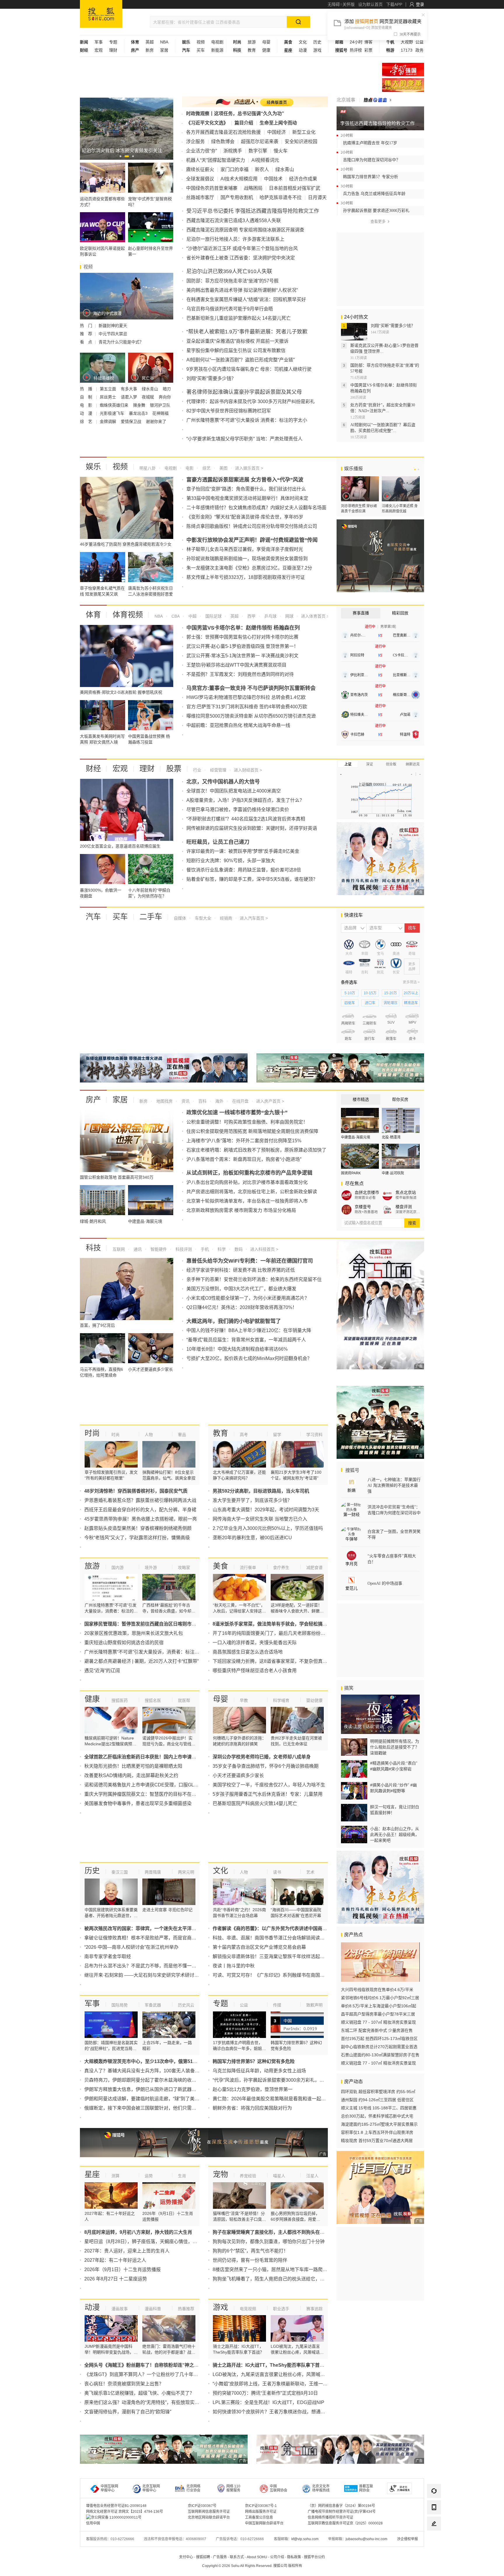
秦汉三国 (120, 1872)
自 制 (87, 397)
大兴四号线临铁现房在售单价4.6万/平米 (377, 1990)
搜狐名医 (153, 1700)
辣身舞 (140, 405)
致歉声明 (314, 2005)
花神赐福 (160, 413)
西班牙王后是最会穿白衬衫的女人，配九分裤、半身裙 (140, 1510)
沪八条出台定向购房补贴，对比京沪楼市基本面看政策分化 (247, 1182)
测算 (116, 2176)
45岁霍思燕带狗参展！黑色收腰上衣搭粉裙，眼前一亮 (141, 1519)
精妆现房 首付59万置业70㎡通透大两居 (377, 2141)
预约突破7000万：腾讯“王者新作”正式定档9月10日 (265, 2393)
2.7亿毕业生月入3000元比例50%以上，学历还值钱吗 (268, 1528)
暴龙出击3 (139, 413)
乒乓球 (270, 616)
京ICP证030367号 (202, 2506)
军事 (99, 42)
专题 (113, 42)
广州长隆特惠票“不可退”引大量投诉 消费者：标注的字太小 (247, 420)
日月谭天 (317, 197)
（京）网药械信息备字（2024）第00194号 (341, 2506)
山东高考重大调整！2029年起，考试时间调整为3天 (266, 1510)
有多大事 (129, 389)
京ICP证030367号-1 (261, 2506)
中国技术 (273, 179)
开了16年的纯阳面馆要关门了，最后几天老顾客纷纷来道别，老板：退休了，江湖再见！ (304, 1633)
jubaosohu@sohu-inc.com (366, 2539)
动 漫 (87, 413)
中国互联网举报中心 (109, 2488)
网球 (289, 616)
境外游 (151, 1568)
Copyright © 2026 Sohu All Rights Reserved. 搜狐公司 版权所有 (252, 2566)
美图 (223, 468)
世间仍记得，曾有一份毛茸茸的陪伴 (250, 2260)
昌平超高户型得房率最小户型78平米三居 (378, 2014)
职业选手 (281, 2309)
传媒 (277, 2005)
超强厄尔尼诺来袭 (260, 142)
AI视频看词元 (265, 160)
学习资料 (314, 1435)
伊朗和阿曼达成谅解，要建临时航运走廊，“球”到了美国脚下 (146, 2099)
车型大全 (202, 918)
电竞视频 (248, 2309)
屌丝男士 (108, 397)
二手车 (151, 917)
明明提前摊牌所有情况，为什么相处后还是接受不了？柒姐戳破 (395, 1747)
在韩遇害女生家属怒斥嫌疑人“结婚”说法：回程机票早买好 (246, 299)
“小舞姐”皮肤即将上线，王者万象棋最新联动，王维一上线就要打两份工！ (289, 2384)
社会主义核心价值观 (403, 70)
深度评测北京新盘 (408, 1212)
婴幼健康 (314, 1700)
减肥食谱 (314, 1568)
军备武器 (153, 2005)
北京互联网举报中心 (151, 2488)
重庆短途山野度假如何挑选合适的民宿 (124, 1643)
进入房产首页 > (270, 1101)
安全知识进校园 (301, 142)
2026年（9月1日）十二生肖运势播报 (123, 2270)
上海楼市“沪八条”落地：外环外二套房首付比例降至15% (244, 1141)
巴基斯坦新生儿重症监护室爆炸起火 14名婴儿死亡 (239, 318)
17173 (407, 50)
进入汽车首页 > (254, 918)
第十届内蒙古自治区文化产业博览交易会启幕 (259, 1947)
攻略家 (184, 1568)
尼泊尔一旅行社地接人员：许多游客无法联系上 (235, 239)
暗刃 (167, 389)
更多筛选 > (411, 982)
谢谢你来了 (156, 421)
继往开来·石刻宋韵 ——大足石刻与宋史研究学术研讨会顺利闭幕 (151, 1975)
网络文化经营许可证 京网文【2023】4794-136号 (125, 2512)
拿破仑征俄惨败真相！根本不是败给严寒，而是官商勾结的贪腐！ (152, 1938)
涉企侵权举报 (407, 2539)
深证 (370, 764)
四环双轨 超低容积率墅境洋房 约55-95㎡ (378, 2092)
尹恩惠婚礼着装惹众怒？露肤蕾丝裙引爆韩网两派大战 (140, 1500)
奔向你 (165, 397)
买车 (201, 50)
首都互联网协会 (366, 2488)
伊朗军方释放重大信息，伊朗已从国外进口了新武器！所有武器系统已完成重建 (166, 2089)
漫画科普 (153, 2309)
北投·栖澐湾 (391, 1137)
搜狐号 (352, 1470)
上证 (348, 764)
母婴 (266, 42)
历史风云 (186, 2005)
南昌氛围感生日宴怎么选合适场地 (248, 1652)
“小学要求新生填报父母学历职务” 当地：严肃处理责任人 (244, 439)
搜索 (412, 1223)
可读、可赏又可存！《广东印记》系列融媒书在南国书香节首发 (278, 1975)
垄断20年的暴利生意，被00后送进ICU (252, 1538)
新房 (150, 50)
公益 (419, 42)
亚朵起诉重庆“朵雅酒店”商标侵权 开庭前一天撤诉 (237, 341)
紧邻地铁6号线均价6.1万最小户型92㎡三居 (380, 1998)
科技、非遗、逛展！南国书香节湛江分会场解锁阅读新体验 (273, 1938)
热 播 (87, 389)
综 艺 (87, 421)
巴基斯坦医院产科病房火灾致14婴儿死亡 (255, 1803)
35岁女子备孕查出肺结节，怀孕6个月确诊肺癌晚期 (266, 1766)
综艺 (206, 468)
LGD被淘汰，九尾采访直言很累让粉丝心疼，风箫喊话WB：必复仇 (282, 2374)
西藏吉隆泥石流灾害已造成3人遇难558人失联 (234, 220)
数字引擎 (258, 151)
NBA (164, 42)
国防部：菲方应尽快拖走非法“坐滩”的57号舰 (232, 281)
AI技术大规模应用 (239, 179)
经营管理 (218, 770)
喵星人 (279, 2176)
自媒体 (180, 918)
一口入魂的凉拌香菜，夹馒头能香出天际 (255, 1643)
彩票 (368, 50)
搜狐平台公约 (314, 2557)
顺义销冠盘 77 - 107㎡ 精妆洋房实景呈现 (378, 2022)
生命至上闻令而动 (278, 123)
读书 (277, 1872)
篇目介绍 (244, 123)
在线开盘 (240, 1101)
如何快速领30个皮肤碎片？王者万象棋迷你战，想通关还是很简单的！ (285, 2412)
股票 (174, 769)
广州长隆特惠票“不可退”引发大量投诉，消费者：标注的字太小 (149, 1652)
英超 (150, 42)
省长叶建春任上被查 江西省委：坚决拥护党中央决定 (241, 258)
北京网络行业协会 (193, 2488)
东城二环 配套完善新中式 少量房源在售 (377, 2030)
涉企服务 (195, 142)
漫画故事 (120, 2309)
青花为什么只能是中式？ (121, 342)
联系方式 (237, 2557)
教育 (252, 50)
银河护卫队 (160, 405)
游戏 (317, 50)
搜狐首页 (101, 14)
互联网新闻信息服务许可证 (209, 2512)
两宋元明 (186, 1872)
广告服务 (220, 2557)
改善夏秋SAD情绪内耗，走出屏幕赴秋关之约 (131, 1775)
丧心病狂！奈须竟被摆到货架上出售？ (124, 2384)
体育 (93, 615)
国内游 (118, 1568)
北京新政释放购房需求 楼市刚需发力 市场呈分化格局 (241, 1210)
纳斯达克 (413, 764)
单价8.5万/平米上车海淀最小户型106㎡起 (379, 2006)
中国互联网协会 (279, 2488)
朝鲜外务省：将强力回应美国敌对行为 (252, 2108)
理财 (113, 50)
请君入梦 (129, 397)
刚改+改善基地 (366, 1212)
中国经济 (276, 132)
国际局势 (120, 2005)
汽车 (93, 917)
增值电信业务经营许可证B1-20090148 (116, 2506)
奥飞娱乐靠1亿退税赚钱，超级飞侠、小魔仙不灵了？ (139, 2393)
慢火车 (281, 151)
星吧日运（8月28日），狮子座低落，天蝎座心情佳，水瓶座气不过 (152, 2242)
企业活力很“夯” (202, 151)
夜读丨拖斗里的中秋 (234, 1966)
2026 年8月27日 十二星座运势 (116, 2279)
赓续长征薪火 (200, 169)
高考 (244, 1435)
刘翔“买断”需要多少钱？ (211, 378)
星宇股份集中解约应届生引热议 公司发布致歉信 (236, 350)
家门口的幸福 (235, 169)
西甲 (251, 616)
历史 (317, 42)
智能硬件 (158, 1249)
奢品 (182, 1435)
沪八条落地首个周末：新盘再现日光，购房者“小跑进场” (244, 1159)
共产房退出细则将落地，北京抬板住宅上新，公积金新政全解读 (252, 1192)
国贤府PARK (351, 1173)
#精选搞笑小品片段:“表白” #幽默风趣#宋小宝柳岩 (394, 1766)
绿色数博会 (223, 142)
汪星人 (312, 2176)
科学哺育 (281, 1700)
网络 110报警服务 (233, 2488)
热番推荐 (186, 2309)
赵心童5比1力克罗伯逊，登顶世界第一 (253, 2089)
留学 (277, 1435)
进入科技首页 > (264, 1249)
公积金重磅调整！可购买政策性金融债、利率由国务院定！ (247, 1122)
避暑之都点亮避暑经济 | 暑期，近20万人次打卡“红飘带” (141, 1661)
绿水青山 (150, 389)
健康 (266, 50)
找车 (412, 928)
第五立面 (108, 389)
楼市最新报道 (406, 1198)
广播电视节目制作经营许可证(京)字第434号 (342, 2512)
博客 (368, 42)
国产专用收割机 (237, 197)
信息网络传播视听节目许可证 (330, 2517)
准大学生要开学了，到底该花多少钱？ (252, 1500)
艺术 (310, 1872)
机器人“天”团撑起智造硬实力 (216, 160)
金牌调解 (108, 421)
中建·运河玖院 (393, 1173)
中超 (192, 616)
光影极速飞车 (113, 413)
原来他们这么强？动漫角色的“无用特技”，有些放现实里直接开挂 (151, 2402)
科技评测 (183, 1249)
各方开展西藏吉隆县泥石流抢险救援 (223, 132)
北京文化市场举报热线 (321, 2488)
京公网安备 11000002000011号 (116, 2517)
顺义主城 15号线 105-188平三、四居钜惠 (379, 2108)
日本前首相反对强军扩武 (295, 188)
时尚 (92, 1433)
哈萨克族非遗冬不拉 (281, 197)
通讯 (137, 1249)
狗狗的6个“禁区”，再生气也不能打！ (250, 2251)
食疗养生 (281, 1568)
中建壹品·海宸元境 (356, 1137)
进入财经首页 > (248, 770)
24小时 (356, 42)
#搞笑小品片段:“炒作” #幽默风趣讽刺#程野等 (393, 1788)
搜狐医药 (120, 1700)
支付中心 (186, 2557)
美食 (220, 1566)
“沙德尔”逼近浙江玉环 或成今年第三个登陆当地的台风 (242, 248)
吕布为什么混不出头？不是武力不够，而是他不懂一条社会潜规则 (152, 1966)
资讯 (185, 1101)
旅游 (252, 42)
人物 (149, 1435)
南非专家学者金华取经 (108, 1956)
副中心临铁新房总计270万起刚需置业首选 (379, 2047)
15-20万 (391, 993)
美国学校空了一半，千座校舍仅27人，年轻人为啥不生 (269, 1785)
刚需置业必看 (365, 1198)
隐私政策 (294, 2557)
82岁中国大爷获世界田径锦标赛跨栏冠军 (229, 411)
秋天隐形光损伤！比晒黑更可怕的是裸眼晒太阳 (133, 1766)
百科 (202, 1101)
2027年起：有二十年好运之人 (115, 2260)
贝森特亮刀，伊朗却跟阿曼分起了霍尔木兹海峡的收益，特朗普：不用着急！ (164, 2080)
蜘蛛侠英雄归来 (115, 405)
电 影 (87, 405)
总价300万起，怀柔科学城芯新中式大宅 (377, 2116)
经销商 (225, 918)
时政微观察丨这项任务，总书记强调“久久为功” (235, 114)
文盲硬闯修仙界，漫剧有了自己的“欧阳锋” (128, 2412)
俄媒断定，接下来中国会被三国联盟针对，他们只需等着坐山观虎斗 (154, 2108)
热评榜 (356, 50)
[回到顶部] (434, 2540)
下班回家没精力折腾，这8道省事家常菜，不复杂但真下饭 (272, 1661)
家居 (164, 50)
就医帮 (184, 1700)
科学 (221, 1249)
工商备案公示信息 (259, 2517)
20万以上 (411, 993)
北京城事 (346, 100)
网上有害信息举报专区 (403, 85)
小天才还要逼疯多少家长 (238, 1775)
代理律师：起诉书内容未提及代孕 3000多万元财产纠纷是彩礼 (251, 401)
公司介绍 (277, 2557)
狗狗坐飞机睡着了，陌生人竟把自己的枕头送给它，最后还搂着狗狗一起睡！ (292, 2279)
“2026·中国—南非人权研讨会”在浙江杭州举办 (131, 1947)
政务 (419, 50)
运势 (149, 2176)
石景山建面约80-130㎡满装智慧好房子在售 (380, 2055)
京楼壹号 (363, 1207)
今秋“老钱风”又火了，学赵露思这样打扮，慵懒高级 (137, 1538)
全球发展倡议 (200, 179)
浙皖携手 (233, 151)
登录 (420, 4)
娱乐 (93, 467)
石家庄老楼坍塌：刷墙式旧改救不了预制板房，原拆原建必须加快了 (256, 1150)
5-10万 (350, 993)
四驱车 (350, 1003)
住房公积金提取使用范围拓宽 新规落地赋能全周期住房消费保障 (252, 1131)
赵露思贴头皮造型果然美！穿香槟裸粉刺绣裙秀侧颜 (138, 1528)
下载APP (394, 4)
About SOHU (257, 2557)
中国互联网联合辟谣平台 (264, 2523)
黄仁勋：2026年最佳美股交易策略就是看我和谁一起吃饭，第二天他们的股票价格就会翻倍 (307, 2099)
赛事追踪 (314, 2309)
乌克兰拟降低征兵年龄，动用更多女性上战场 (259, 2071)
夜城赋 (148, 397)
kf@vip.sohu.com (305, 2539)
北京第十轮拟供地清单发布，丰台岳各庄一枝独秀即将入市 (247, 1201)
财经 (93, 769)
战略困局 (253, 188)
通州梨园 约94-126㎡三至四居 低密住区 (377, 2100)
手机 (204, 1249)
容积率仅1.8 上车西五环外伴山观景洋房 (377, 2132)
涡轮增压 (391, 1003)
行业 (197, 770)
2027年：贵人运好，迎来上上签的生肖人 (127, 2251)
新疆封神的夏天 (113, 326)
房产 (93, 1100)
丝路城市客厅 (200, 197)
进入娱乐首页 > (249, 468)
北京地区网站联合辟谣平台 (209, 2517)
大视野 (407, 42)
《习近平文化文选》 (207, 123)
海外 (219, 1101)
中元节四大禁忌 (113, 334)
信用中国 (93, 2523)
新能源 (217, 50)
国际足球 (213, 616)
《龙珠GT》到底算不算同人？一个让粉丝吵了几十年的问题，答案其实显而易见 (167, 2374)
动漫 (303, 50)
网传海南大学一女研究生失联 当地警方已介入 (260, 1519)
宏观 (99, 50)
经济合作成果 (303, 179)
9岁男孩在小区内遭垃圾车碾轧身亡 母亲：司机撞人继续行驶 (249, 369)
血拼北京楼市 (367, 1192)
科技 (93, 1248)
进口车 (370, 1003)
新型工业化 (304, 132)
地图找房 (164, 1101)
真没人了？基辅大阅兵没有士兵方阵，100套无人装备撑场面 (147, 2071)
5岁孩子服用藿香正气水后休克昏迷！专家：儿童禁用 (268, 1794)
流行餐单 (248, 1568)
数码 (238, 1249)
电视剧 (217, 42)
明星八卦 (148, 468)
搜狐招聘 (203, 2557)
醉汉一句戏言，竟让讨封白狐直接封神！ (395, 1810)
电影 (189, 468)
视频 (201, 42)
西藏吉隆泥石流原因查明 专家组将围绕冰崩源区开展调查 (245, 230)
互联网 (119, 1249)
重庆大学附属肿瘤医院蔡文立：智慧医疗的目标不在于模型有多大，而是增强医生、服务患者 (180, 1794)
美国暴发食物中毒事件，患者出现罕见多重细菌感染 (138, 1803)
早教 (244, 1700)
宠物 (220, 2174)
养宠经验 (248, 2176)
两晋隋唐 (153, 1872)
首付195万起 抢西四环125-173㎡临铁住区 (379, 2039)
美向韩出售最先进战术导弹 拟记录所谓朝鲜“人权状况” (242, 290)
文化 (303, 42)
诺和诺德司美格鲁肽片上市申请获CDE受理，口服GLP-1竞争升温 (152, 1785)
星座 (92, 2174)
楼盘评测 (404, 1207)
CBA (175, 616)
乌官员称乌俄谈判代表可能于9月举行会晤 (230, 309)
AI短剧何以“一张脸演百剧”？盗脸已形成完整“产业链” (240, 360)
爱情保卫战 (132, 421)
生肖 (182, 2176)
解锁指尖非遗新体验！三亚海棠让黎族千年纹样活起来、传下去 (278, 1956)
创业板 (391, 764)
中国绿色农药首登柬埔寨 (212, 188)
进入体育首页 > (314, 616)
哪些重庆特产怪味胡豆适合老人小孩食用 (255, 1671)
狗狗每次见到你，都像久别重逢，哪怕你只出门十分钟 (269, 2242)
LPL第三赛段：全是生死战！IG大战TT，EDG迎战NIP (268, 2402)
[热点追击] (378, 100)
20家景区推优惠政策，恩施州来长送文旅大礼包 (134, 1633)
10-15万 (370, 993)
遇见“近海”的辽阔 (102, 1671)
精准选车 (411, 1003)
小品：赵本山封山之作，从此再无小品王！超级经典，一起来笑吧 (395, 1835)
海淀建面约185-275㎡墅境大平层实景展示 (379, 2124)
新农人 (262, 169)
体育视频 (128, 615)
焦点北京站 (406, 1192)
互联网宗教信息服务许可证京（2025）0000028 (345, 2523)
